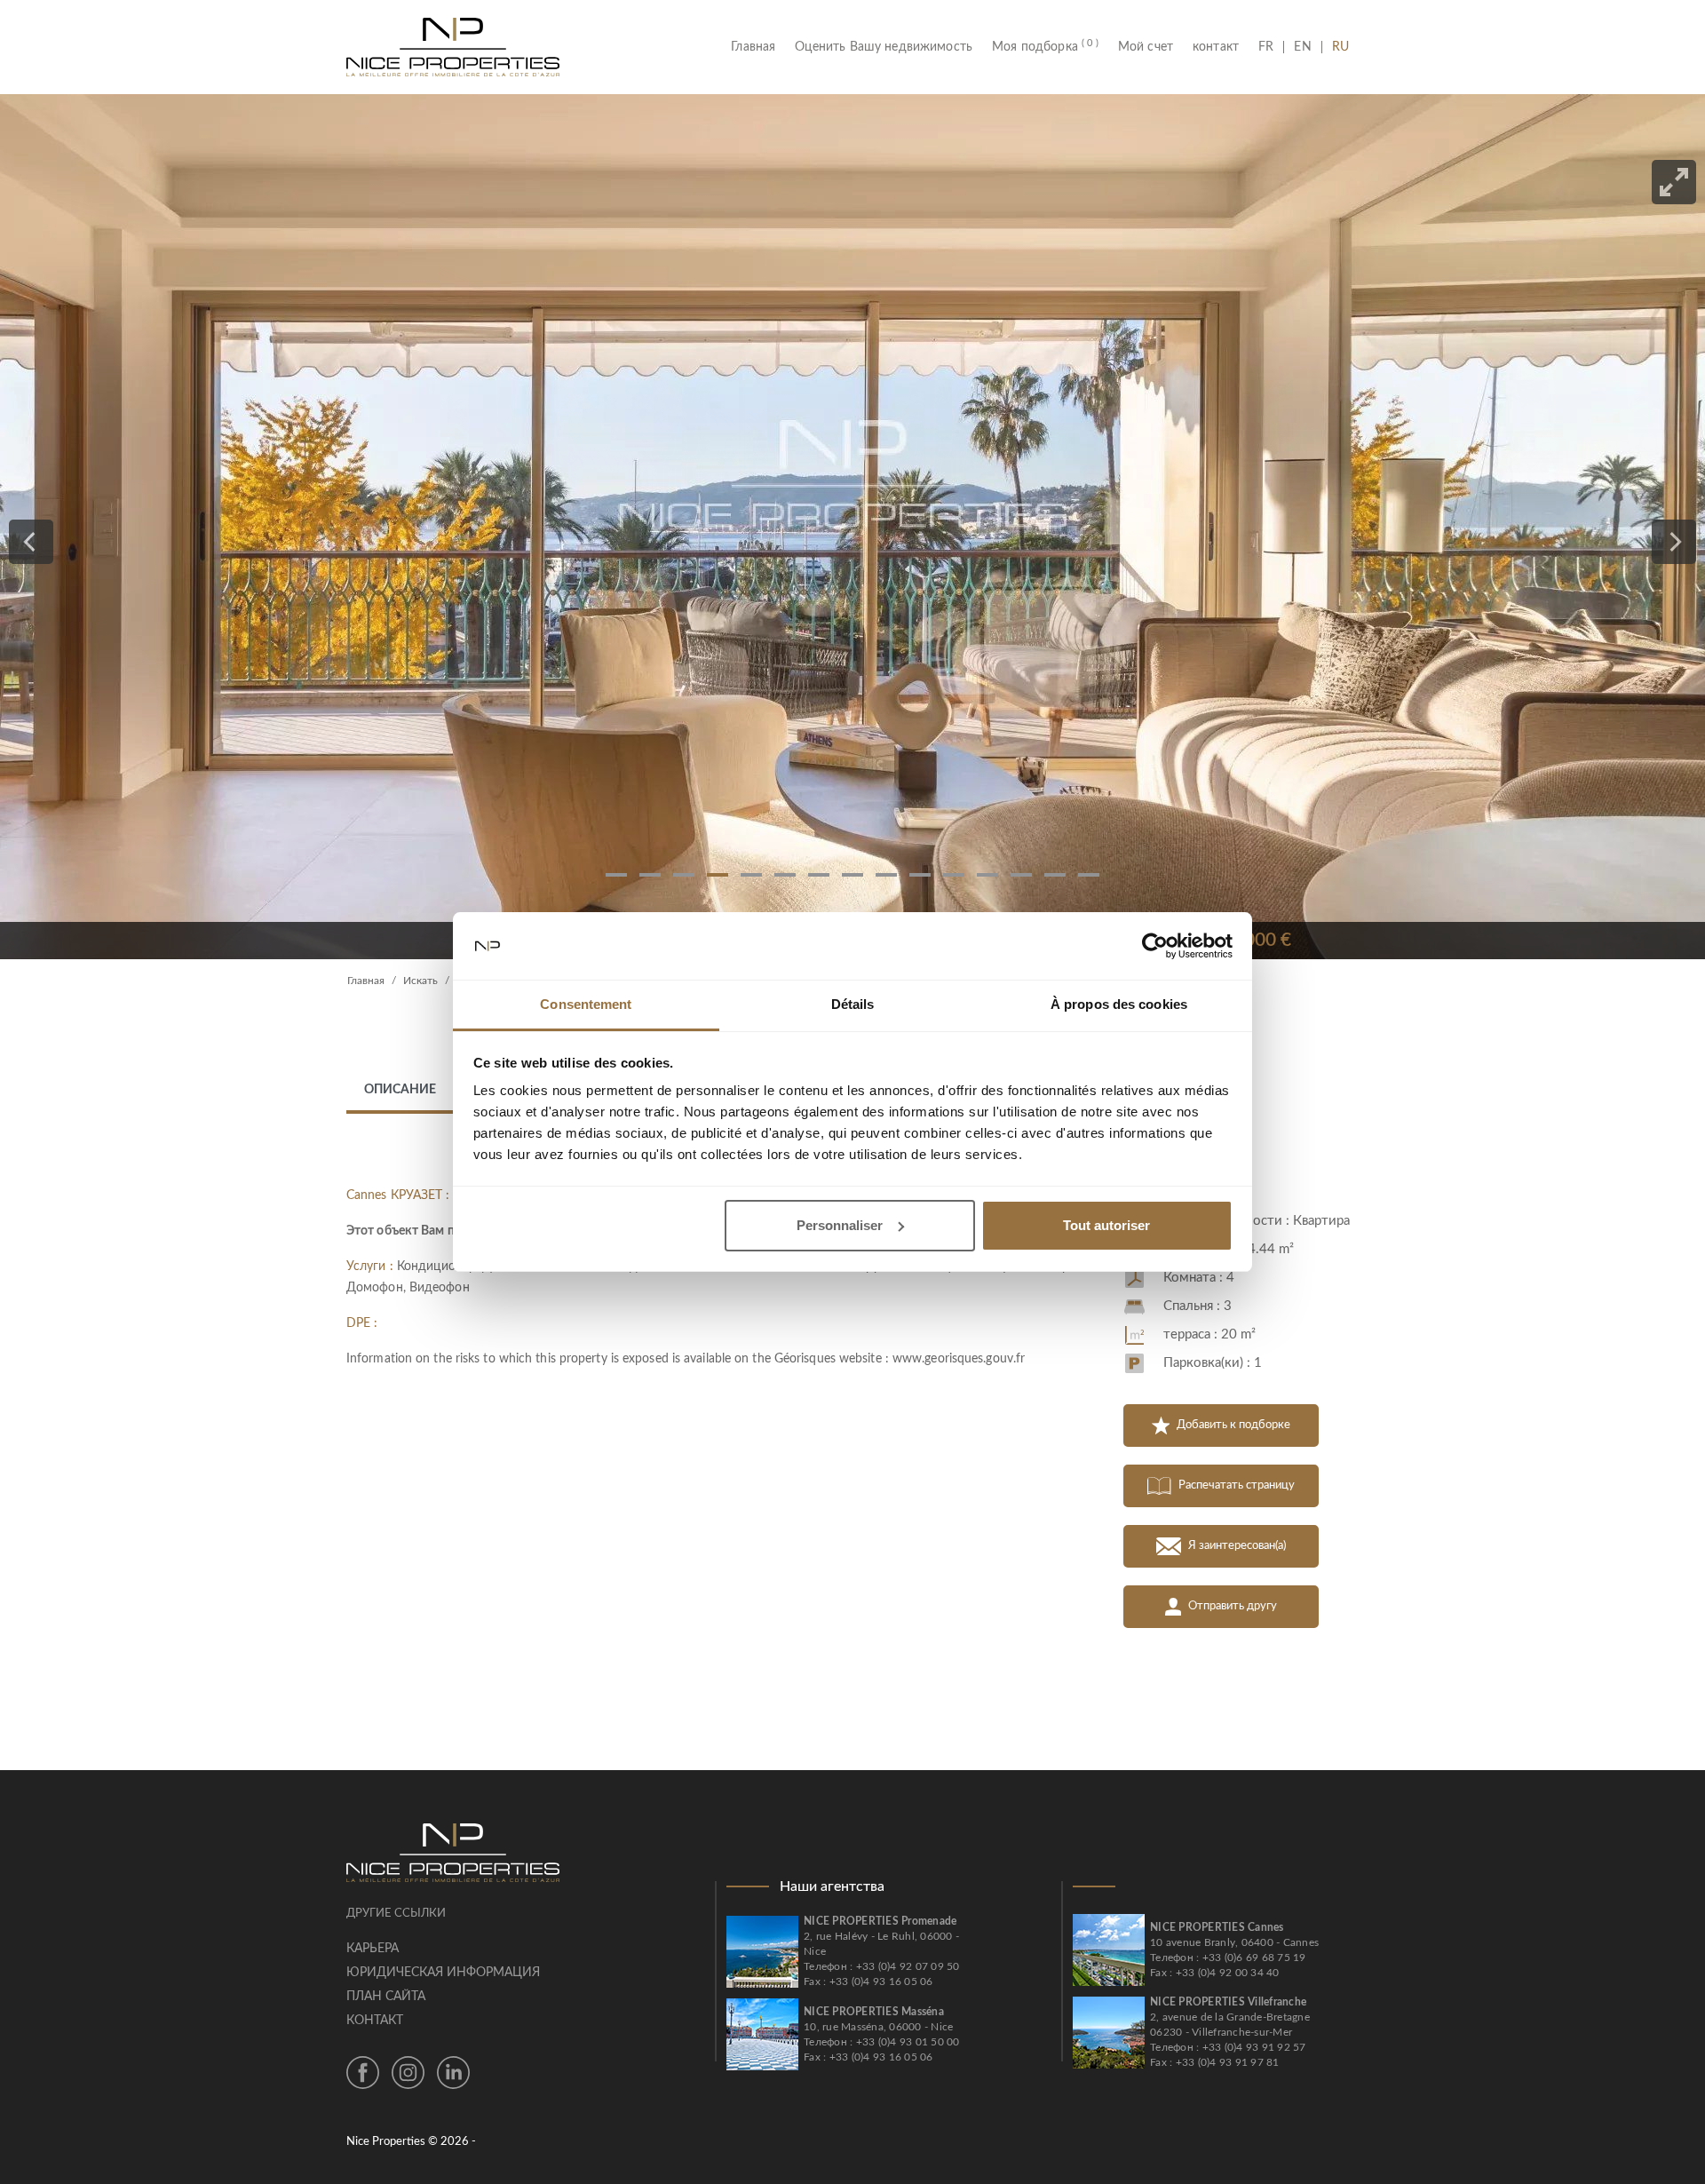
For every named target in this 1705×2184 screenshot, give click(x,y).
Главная (758, 47)
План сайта (386, 1997)
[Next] (1674, 542)
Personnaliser (840, 1225)
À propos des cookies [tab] (1119, 1004)
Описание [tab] (400, 1090)
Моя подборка (1045, 47)
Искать (420, 981)
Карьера (373, 1949)
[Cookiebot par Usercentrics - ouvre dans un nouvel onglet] (1155, 946)
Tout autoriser (1106, 1225)
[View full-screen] (1674, 182)
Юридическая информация (443, 1973)
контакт (1216, 47)
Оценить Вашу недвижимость (884, 47)
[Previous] (31, 542)
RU (1340, 47)
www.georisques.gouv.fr (959, 1359)
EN (1302, 47)
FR (1271, 47)
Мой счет (1146, 47)
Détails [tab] (853, 1004)
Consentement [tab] (586, 1004)
